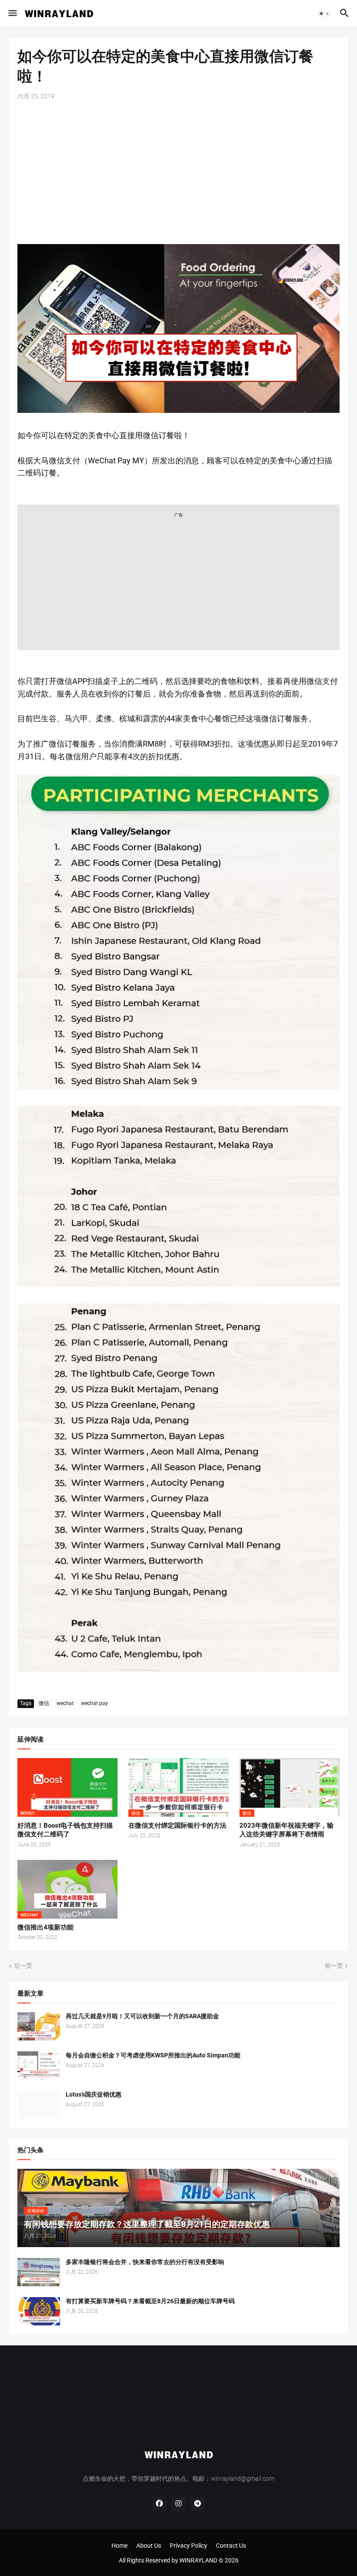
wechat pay (94, 1703)
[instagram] (178, 2504)
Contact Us (231, 2546)
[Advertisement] (178, 172)
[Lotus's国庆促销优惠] (39, 2105)
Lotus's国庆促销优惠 (94, 2094)
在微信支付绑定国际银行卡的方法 (177, 1826)
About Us (149, 2546)
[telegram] (198, 2504)
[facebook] (159, 2504)
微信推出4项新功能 (45, 1927)
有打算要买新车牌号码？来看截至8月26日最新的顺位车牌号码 (150, 2301)
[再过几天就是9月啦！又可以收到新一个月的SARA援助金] (39, 2026)
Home (120, 2546)
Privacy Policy (189, 2546)
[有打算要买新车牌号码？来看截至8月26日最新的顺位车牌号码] (39, 2311)
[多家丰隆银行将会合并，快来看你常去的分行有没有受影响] (39, 2272)
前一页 (334, 1966)
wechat (65, 1703)
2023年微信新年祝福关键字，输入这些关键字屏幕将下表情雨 (286, 1830)
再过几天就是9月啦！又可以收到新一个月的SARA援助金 (142, 2016)
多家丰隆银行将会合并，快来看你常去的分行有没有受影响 (145, 2262)
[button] (12, 13)
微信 (44, 1703)
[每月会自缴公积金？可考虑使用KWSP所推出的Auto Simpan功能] (39, 2065)
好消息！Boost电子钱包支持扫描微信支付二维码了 (65, 1830)
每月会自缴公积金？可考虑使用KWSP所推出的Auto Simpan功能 (153, 2055)
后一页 (23, 1966)
